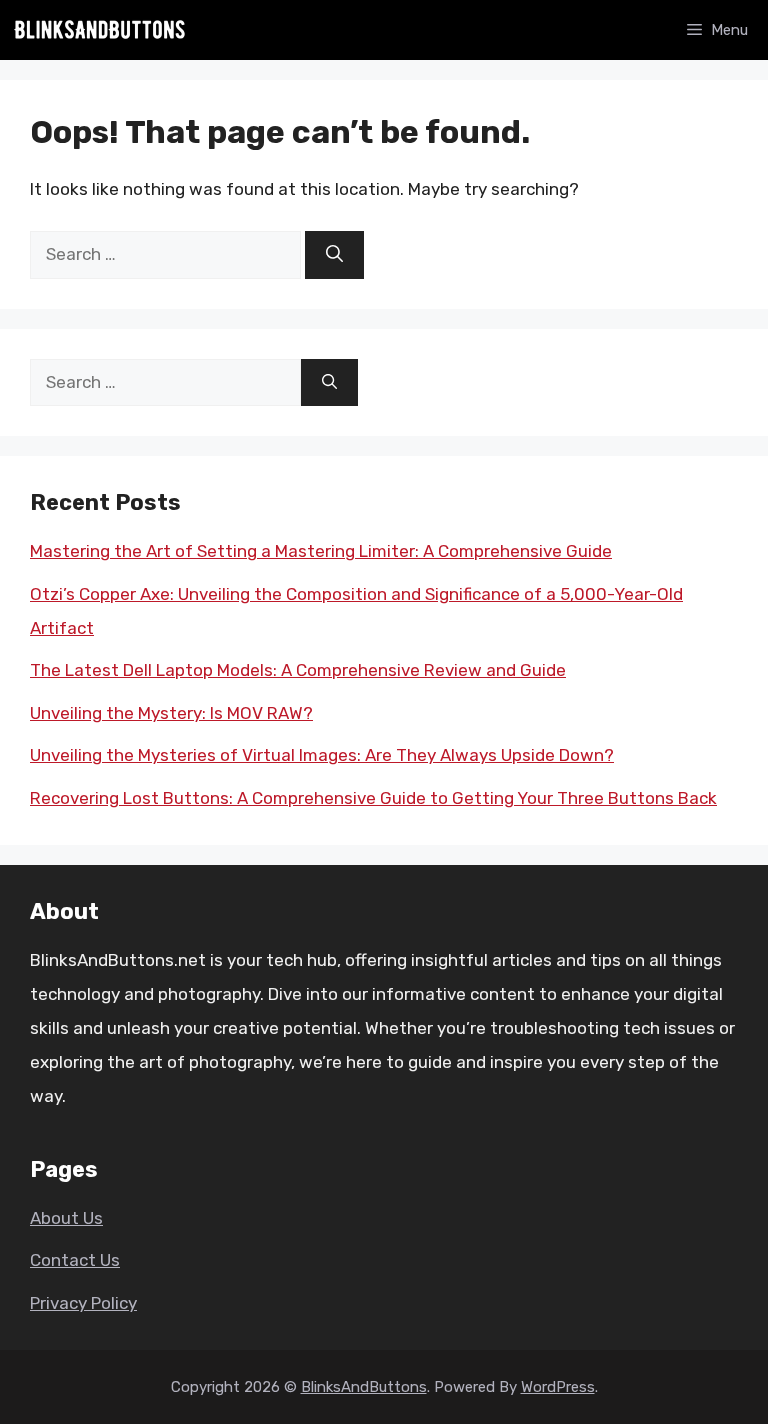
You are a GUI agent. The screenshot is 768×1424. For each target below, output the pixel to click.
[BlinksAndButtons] (100, 30)
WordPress (558, 1387)
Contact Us (75, 1260)
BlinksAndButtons (364, 1387)
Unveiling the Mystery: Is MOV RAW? (171, 713)
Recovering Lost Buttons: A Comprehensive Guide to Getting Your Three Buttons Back (373, 798)
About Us (66, 1218)
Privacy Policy (83, 1303)
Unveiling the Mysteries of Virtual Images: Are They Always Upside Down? (322, 755)
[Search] (334, 255)
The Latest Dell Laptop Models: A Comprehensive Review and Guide (298, 670)
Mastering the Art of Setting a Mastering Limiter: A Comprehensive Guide (321, 551)
